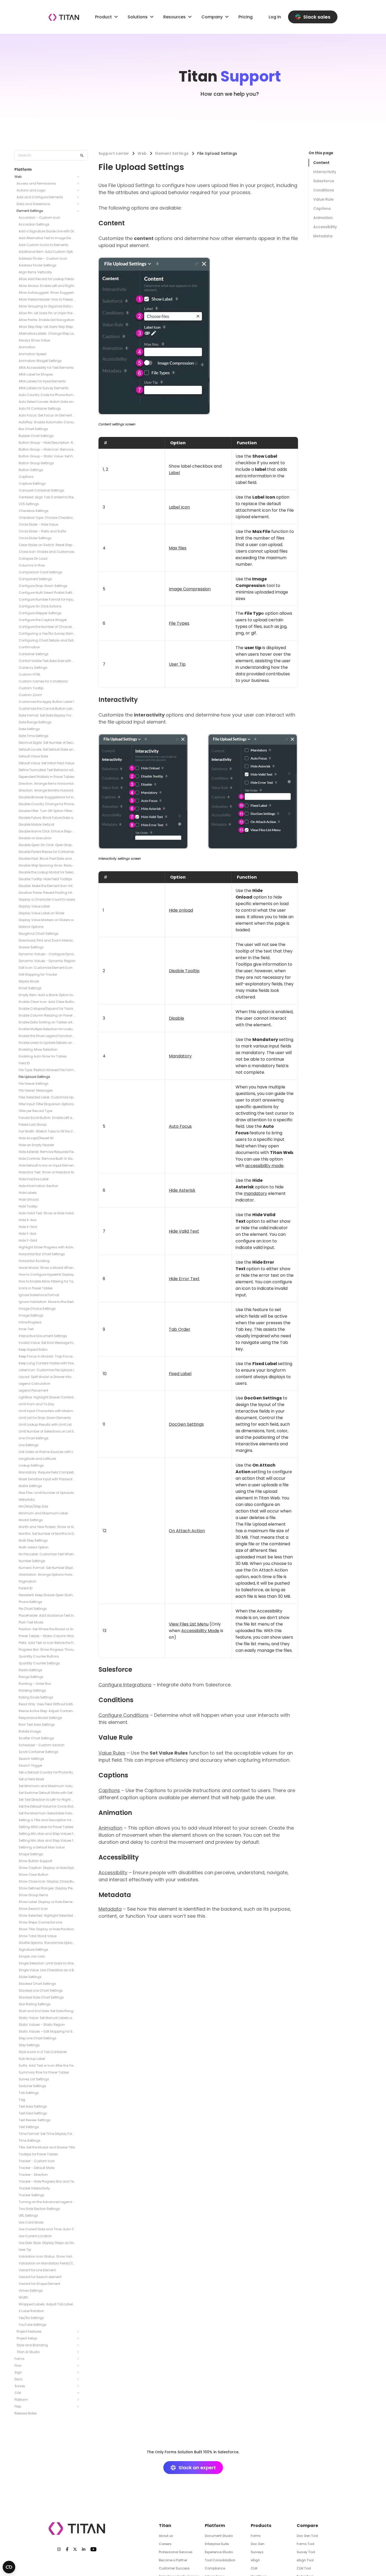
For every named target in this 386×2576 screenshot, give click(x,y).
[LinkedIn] (84, 2549)
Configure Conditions (124, 1715)
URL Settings (28, 2216)
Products (261, 2526)
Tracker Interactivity (34, 2188)
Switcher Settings (32, 2086)
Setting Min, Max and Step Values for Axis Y (47, 1840)
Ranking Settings (32, 1690)
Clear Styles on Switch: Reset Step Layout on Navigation (47, 545)
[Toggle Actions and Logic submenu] (80, 190)
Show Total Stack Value (38, 1936)
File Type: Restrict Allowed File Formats (47, 1070)
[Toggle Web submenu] (80, 177)
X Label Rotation (31, 2311)
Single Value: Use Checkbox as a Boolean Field (47, 1970)
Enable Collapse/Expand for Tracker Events (47, 1009)
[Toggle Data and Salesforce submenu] (80, 204)
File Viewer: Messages (36, 1090)
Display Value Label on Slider (41, 913)
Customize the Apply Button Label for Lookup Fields (47, 702)
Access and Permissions (36, 183)
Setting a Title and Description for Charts (47, 1820)
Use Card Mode (31, 2222)
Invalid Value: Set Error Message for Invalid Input (47, 1343)
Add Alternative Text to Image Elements (47, 238)
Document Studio (219, 2536)
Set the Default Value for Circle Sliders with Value (47, 1806)
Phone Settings (30, 1602)
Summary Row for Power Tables (44, 2072)
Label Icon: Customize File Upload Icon (47, 1370)
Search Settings (31, 1759)
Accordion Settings (34, 224)
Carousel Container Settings (41, 490)
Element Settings (30, 211)
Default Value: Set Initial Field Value (46, 763)
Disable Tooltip (184, 971)
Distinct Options (31, 927)
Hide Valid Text (184, 1231)
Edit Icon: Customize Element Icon (46, 968)
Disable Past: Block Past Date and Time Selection (47, 859)
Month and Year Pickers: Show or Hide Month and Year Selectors (47, 1527)
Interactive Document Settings (43, 1336)
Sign (18, 2372)
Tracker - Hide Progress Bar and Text (47, 2181)
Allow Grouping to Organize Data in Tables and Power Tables (47, 306)
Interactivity (325, 172)
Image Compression (190, 589)
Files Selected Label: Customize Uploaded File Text (47, 1097)
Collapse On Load (33, 559)
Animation (27, 347)
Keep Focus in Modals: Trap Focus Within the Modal (47, 1356)
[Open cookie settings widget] (9, 2567)
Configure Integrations (125, 1685)
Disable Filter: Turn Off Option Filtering (47, 811)
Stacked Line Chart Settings (41, 1990)
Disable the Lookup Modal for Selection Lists (47, 872)
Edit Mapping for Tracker (38, 974)
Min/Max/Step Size (33, 1506)
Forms (19, 2359)
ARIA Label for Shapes (36, 374)
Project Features (29, 2331)
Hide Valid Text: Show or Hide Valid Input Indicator (47, 1213)
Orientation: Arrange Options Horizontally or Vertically (47, 1575)
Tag (22, 2100)
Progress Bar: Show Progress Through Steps (47, 1650)
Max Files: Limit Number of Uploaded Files (47, 1493)
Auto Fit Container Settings (40, 408)
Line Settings (29, 1445)
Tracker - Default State (36, 2168)
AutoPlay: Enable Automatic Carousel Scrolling (47, 422)
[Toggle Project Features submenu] (80, 2332)
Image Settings (31, 1315)
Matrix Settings (30, 1486)
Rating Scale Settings (36, 1697)
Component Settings (35, 579)
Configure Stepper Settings (40, 613)
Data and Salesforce (33, 204)
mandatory (255, 1193)
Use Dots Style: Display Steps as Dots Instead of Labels (47, 2243)
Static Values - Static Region (42, 2025)
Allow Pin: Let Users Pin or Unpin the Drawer (47, 313)
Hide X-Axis (28, 1220)
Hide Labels (28, 1193)
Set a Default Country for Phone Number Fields (47, 1772)
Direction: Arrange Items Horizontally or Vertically (47, 784)
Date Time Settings (34, 736)
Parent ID (25, 1588)
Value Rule (323, 199)
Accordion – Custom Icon (39, 218)
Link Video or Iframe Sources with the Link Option (47, 1452)
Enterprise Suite (217, 2544)
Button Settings (31, 470)
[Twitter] (75, 2549)
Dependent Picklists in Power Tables (46, 777)
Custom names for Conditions (43, 681)
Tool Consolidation (220, 2560)
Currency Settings (33, 668)
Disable (176, 1018)
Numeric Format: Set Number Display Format (47, 1568)
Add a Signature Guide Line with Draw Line (47, 231)
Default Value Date (33, 756)
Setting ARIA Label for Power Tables (46, 1827)
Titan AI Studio (28, 2352)
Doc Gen (258, 2544)
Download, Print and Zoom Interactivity (47, 940)
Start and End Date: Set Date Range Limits (47, 2011)
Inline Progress (30, 1322)
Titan (165, 2526)
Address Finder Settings (38, 265)
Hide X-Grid (28, 1227)
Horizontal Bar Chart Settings (42, 1254)
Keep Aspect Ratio (33, 1350)
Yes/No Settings (31, 2318)
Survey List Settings (34, 2079)
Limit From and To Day (36, 1404)
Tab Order (180, 1329)
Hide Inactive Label (34, 1179)
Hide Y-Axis (28, 1234)
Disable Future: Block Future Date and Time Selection (47, 818)
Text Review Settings (35, 2120)
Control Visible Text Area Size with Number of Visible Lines (47, 661)
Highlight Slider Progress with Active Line (47, 1247)
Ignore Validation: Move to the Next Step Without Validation (47, 1302)
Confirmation (29, 647)
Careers (165, 2544)
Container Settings (34, 654)
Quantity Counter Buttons (39, 1656)
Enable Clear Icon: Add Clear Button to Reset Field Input (47, 1002)
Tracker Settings (32, 2195)
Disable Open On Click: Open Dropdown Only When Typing (47, 845)
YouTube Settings (33, 2325)
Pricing (246, 17)
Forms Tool (306, 2544)
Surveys (257, 2552)
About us (166, 2536)
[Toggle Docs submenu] (80, 2379)
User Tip (25, 2250)
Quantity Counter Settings (39, 1663)
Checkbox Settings (34, 511)
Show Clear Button (33, 1875)
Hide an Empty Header (36, 1145)
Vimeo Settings (31, 2291)
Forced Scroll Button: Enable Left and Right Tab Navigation (47, 1118)
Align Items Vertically (35, 272)
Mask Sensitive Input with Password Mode (47, 1479)
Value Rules (112, 1753)
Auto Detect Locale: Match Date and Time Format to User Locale (47, 402)
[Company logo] (64, 17)
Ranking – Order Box (35, 1684)
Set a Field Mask (31, 1779)
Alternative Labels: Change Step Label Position (47, 333)
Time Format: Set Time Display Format (47, 2134)
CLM (18, 2393)
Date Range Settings (35, 722)
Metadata (27, 1500)
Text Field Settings (33, 2113)
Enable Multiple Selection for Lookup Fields (47, 1029)
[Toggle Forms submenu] (80, 2359)
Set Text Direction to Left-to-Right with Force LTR (47, 1800)
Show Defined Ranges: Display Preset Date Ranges (47, 1888)
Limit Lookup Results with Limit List (45, 1425)
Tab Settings (29, 2093)
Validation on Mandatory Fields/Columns (47, 2263)
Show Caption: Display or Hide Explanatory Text (47, 1868)
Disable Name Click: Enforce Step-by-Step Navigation (47, 831)
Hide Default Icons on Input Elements (47, 1165)
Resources (174, 17)
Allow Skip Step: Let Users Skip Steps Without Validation (47, 327)
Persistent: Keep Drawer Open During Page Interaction (47, 1595)
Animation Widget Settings (40, 361)
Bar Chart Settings (33, 429)
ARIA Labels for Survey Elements (44, 388)
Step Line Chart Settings (38, 2038)
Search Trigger (30, 1765)
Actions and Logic (31, 190)
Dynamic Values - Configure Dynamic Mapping (47, 954)
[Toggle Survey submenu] (80, 2386)
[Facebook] (67, 2549)
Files (18, 2406)
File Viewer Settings (34, 1084)
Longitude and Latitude (37, 1459)
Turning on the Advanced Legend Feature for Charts (47, 2202)
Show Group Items (33, 1895)
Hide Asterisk (182, 1190)
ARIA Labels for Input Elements (42, 381)
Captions (26, 477)
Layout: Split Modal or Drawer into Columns (47, 1377)
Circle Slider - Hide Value (38, 524)
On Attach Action (187, 1531)
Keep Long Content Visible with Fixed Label (47, 1363)
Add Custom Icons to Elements (43, 245)
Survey (20, 2386)
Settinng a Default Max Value (42, 1847)
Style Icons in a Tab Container (43, 2052)
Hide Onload (29, 1199)
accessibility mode (264, 1166)
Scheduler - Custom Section (41, 1745)
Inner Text (26, 1329)
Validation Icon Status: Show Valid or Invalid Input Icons (47, 2256)
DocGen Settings (186, 1424)
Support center (114, 153)
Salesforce (324, 181)
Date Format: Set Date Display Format (47, 715)
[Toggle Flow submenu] (80, 2366)
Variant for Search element (40, 2277)
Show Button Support (35, 1861)
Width (23, 2297)
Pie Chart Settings (33, 1609)
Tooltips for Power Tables (38, 2154)
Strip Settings (29, 2045)
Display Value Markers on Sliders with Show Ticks (47, 920)
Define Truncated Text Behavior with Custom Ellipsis (47, 770)
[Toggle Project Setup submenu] (80, 2338)
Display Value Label (34, 906)
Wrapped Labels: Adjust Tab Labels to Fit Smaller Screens (47, 2304)
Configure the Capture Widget (43, 620)
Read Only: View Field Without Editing (47, 1704)
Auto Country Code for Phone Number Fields (47, 395)
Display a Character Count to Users (47, 899)
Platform (21, 2400)
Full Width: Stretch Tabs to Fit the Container (47, 1131)
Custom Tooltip (31, 688)
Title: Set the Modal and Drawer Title (47, 2147)
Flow (18, 2366)
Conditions (324, 190)
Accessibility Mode (200, 1631)
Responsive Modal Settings (40, 1718)
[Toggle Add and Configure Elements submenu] (80, 197)
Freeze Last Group (33, 1124)
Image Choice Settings (37, 1309)
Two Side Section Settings (39, 2209)
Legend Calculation (35, 1384)
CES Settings (29, 504)
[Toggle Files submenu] (80, 2407)
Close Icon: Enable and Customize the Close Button (47, 552)
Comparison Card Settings (40, 572)
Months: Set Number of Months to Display (47, 1534)
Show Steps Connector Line (40, 1922)
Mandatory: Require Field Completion (47, 1472)
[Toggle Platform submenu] (80, 2400)
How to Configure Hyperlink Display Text (47, 1274)
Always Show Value (34, 340)
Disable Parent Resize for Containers (47, 852)
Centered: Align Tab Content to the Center (47, 497)
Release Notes (26, 2413)
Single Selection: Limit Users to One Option (47, 1963)
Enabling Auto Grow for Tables (43, 1056)
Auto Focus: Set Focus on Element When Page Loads (47, 415)
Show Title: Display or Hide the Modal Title (47, 1929)
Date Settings (29, 729)
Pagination (27, 1581)
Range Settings (31, 1677)
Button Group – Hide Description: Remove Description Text (47, 443)
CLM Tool (304, 2568)
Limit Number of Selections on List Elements (47, 1431)
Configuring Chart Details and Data (47, 640)
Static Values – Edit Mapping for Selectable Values (47, 2031)
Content (321, 163)
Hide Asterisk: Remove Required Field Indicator (47, 1152)
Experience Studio (219, 2552)
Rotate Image (30, 1731)
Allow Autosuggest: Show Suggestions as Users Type (47, 293)
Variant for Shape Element (39, 2284)
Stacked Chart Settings (37, 1984)
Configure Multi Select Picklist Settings (47, 593)
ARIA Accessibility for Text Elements (46, 368)
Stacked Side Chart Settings (41, 1997)
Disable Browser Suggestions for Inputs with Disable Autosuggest (47, 797)
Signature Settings (33, 1950)
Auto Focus (180, 1126)
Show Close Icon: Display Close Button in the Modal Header (47, 1881)
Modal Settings (31, 1520)
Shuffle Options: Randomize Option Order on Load (47, 1943)
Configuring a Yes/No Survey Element (47, 634)
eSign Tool (305, 2560)
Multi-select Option (34, 1547)
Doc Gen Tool (307, 2536)
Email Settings (30, 988)
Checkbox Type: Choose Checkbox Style (47, 518)
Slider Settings (30, 1977)
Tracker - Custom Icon (37, 2161)
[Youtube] (93, 2549)
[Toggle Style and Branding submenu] (80, 2345)
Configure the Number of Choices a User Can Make (47, 627)
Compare (307, 2526)
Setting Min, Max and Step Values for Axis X (47, 1834)
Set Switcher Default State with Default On (47, 1793)
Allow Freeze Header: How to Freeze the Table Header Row (47, 299)
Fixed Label (180, 1374)
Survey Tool (306, 2552)
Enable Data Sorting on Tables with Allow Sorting (47, 1022)
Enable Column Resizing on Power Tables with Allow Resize (47, 1015)
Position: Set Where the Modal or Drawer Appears (47, 1629)
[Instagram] (59, 2549)
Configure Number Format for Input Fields (47, 599)
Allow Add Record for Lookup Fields (46, 279)
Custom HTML (30, 674)
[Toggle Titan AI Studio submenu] (80, 2352)
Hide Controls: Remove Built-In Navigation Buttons (47, 1159)
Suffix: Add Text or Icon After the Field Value (47, 2065)
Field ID (24, 1063)
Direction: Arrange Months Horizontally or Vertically (47, 790)
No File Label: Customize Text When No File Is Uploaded (47, 1554)
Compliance (215, 2568)
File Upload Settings (34, 1077)
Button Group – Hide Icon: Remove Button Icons (47, 449)
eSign (255, 2560)
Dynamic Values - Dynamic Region (47, 961)
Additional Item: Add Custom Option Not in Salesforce (47, 252)
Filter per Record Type (35, 1111)
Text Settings (29, 2127)
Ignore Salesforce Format (39, 1295)
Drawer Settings (31, 947)
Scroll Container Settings (38, 1752)
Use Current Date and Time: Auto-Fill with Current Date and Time (47, 2229)
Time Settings (30, 2141)
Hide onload (181, 910)
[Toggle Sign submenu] (80, 2372)
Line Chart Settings (34, 1438)
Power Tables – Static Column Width (47, 1636)
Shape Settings (31, 1854)
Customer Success (174, 2568)
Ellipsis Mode (29, 981)
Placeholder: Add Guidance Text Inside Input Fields (47, 1615)
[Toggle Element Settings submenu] (80, 211)
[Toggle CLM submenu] (80, 2393)
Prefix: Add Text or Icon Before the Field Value (47, 1643)
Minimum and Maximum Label (43, 1513)
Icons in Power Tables (36, 1288)
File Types (179, 623)
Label (174, 473)
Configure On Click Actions (40, 606)
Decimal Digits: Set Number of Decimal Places (47, 743)
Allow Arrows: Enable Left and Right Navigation (47, 286)
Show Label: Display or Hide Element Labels (47, 1902)
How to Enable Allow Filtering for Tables (47, 1281)
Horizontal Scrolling (34, 1261)
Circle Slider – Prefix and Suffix (42, 531)
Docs (19, 2379)
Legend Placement (33, 1390)
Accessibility (113, 1872)
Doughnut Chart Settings (39, 934)
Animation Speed (33, 354)
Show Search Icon (33, 1909)
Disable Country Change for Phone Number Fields (47, 804)
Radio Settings (30, 1670)
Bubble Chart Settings (36, 436)
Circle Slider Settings (35, 538)
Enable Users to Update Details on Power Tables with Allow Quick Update (47, 1043)
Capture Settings (32, 483)
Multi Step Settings (33, 1540)
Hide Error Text (184, 1279)
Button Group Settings (36, 463)
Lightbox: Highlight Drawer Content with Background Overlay (47, 1397)
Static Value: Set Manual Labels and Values (47, 2018)
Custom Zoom (30, 695)
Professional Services (176, 2552)
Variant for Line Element (37, 2270)
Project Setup (27, 2338)
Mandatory (180, 1056)
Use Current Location (35, 2236)
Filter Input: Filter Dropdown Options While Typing (47, 1104)
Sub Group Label (32, 2059)
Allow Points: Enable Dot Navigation (46, 320)
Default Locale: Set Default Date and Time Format (47, 749)
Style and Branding (32, 2345)
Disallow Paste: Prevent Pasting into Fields (47, 893)
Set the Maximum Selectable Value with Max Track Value (47, 1813)
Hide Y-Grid (28, 1240)
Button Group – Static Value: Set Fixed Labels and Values (47, 456)
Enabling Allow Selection (38, 1049)
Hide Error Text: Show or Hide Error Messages (47, 1172)
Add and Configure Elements (40, 197)
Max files (178, 548)
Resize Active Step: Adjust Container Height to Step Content (47, 1711)
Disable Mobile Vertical (36, 824)
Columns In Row (32, 565)
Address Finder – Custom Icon (43, 258)
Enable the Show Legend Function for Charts (47, 1036)
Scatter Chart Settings (36, 1738)
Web (18, 177)
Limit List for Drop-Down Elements (45, 1418)
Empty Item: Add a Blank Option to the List (47, 995)
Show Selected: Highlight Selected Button (47, 1915)
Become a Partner (173, 2560)
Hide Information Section (38, 1186)
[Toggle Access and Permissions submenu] (80, 184)
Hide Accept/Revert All (36, 1138)
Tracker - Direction (33, 2175)
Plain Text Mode (31, 1622)
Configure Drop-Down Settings (43, 586)
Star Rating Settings (35, 2004)
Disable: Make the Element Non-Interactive (47, 886)
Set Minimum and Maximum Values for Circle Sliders (47, 1786)
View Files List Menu (189, 1624)
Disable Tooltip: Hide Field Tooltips (45, 879)
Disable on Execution (35, 838)
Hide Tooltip (28, 1206)
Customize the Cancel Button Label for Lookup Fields (47, 709)
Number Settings (32, 1561)
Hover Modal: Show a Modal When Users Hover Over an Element (47, 1268)
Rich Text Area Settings (37, 1725)
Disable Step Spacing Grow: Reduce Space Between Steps (47, 865)
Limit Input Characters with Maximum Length (47, 1411)
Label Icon (179, 507)
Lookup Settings (31, 1465)
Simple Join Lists (32, 1956)
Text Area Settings (33, 2106)
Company (212, 17)
